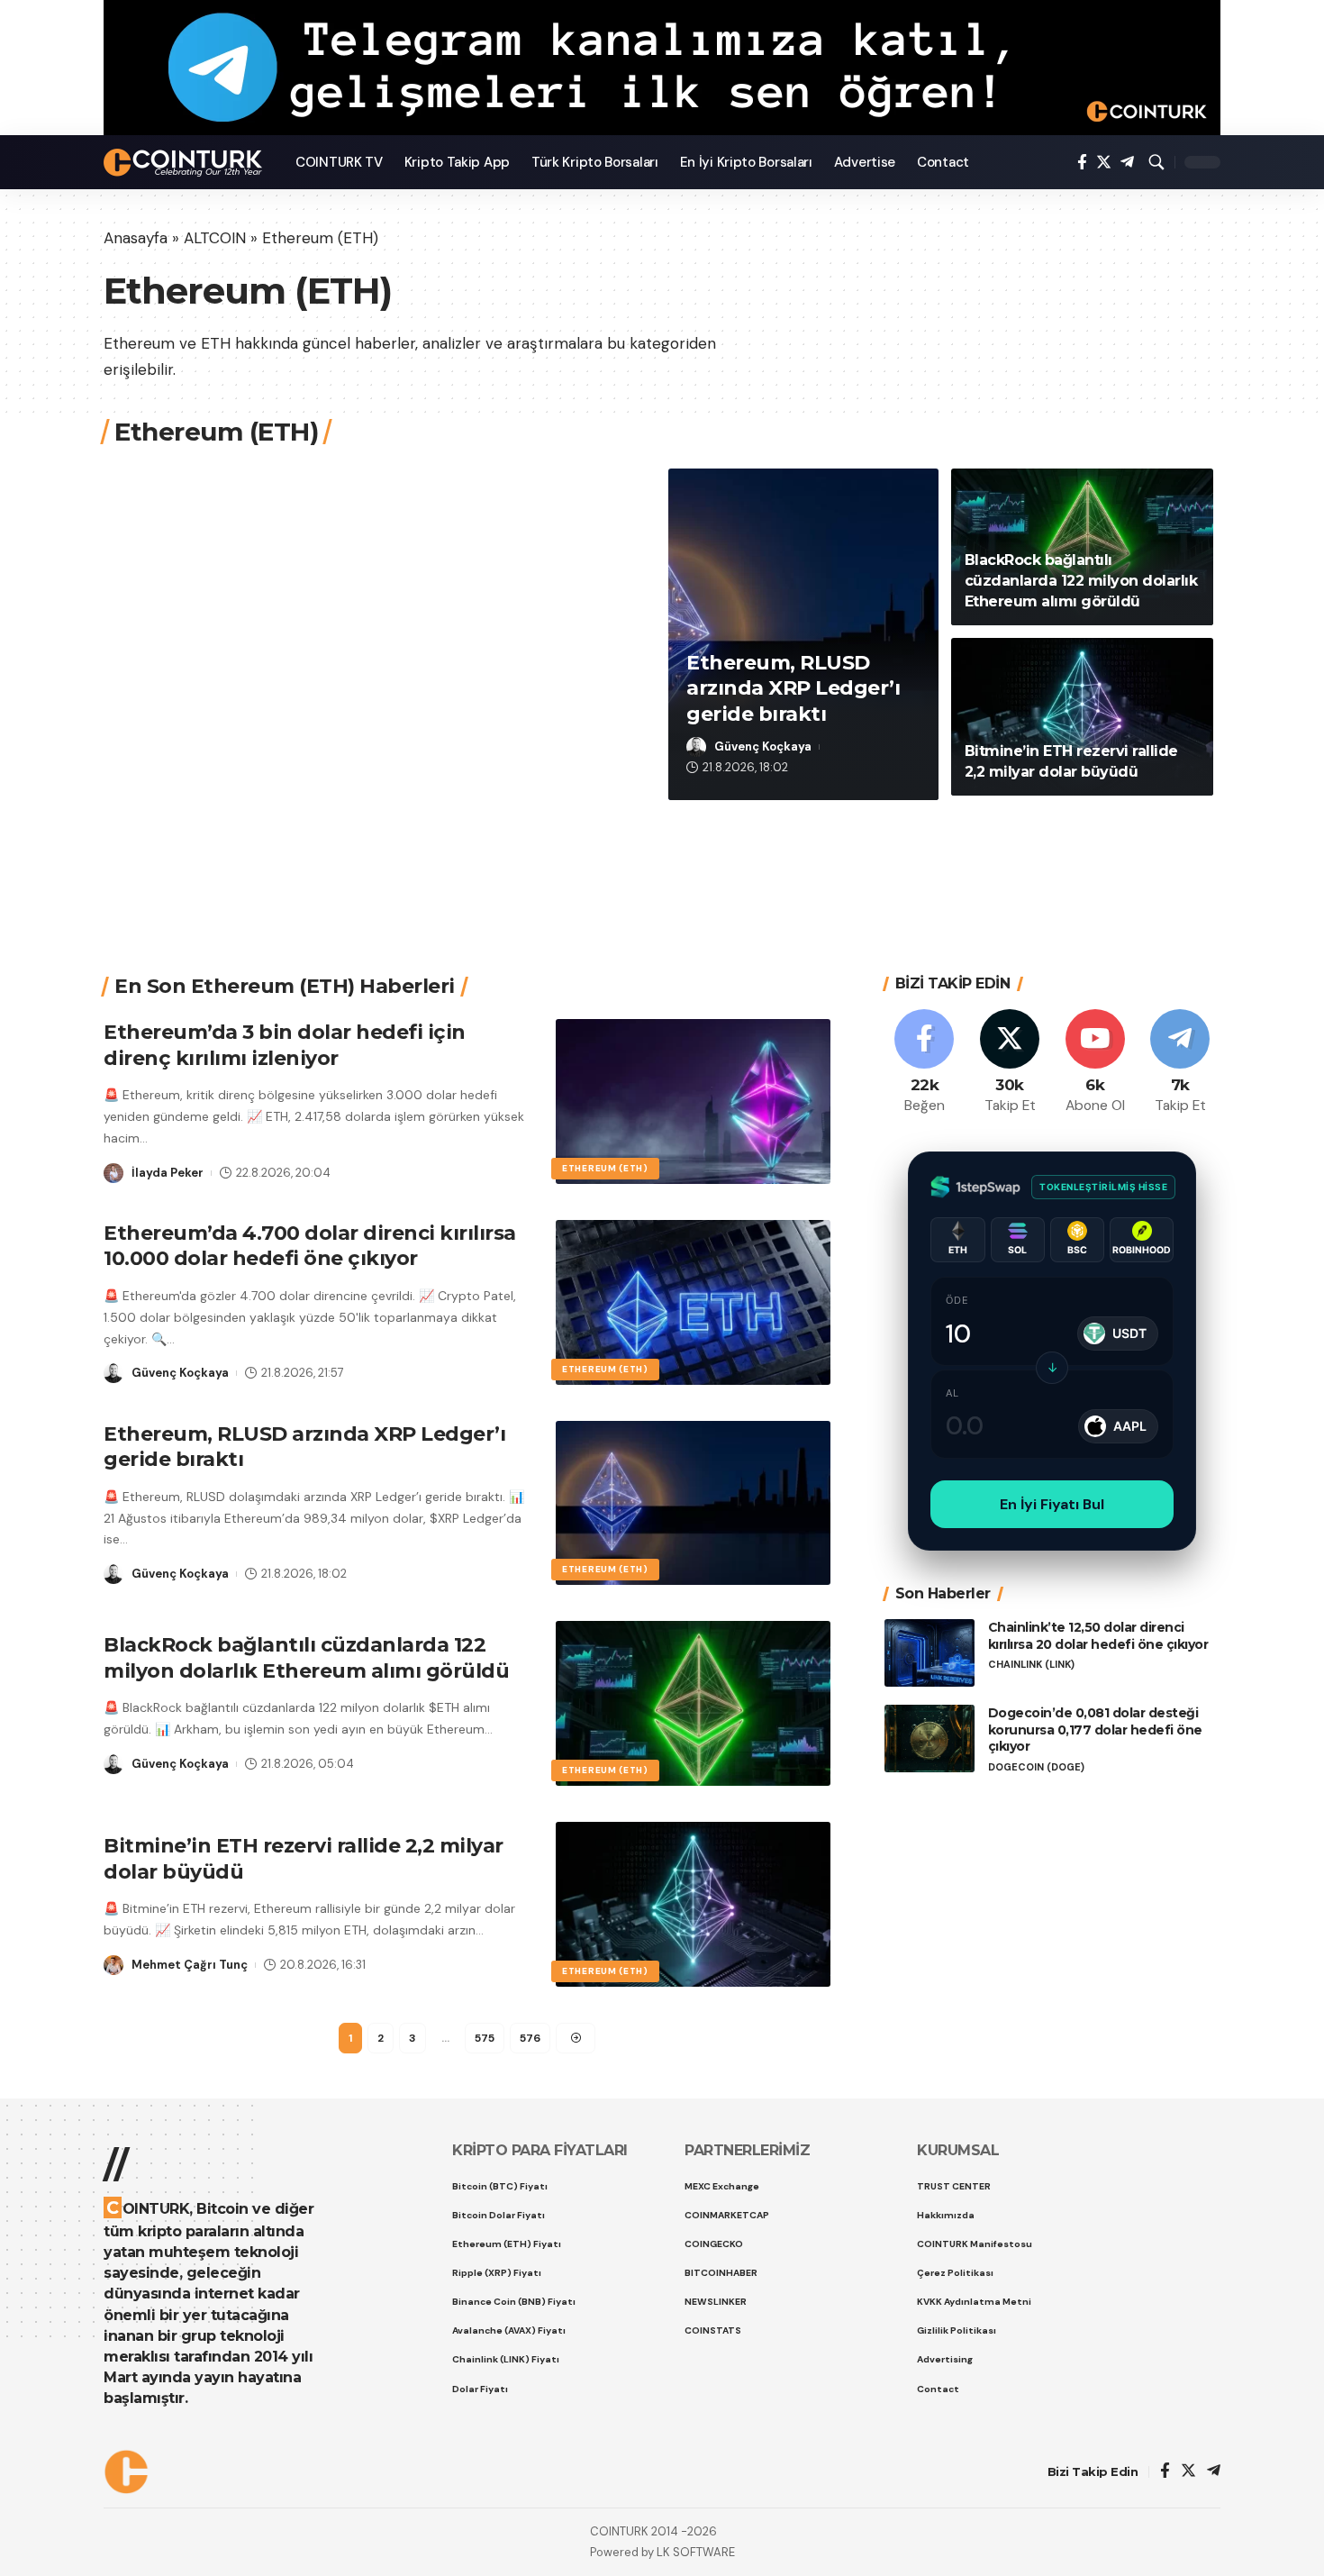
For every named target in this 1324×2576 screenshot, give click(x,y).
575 (485, 2038)
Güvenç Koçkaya (763, 746)
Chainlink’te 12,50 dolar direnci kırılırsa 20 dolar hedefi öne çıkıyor (1098, 1636)
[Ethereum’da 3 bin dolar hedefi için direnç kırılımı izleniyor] (693, 1101)
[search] (1156, 162)
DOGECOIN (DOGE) (1036, 1767)
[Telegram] (1127, 163)
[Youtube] (1095, 1063)
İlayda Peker (168, 1173)
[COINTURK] (185, 163)
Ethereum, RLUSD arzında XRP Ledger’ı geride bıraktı (793, 688)
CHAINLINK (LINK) (1031, 1665)
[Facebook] (1082, 163)
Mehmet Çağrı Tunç (190, 1965)
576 (530, 2038)
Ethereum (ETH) (605, 1168)
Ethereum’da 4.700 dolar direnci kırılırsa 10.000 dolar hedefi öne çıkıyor (310, 1246)
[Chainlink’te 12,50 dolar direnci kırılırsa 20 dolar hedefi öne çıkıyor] (930, 1653)
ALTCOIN (215, 238)
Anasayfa (136, 238)
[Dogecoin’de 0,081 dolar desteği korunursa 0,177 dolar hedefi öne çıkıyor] (930, 1739)
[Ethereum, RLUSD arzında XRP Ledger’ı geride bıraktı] (693, 1503)
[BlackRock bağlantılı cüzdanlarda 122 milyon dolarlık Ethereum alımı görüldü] (693, 1703)
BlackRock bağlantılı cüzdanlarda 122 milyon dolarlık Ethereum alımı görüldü (1081, 581)
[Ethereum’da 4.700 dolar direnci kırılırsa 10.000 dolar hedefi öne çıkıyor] (693, 1302)
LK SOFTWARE (696, 2552)
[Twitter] (1104, 163)
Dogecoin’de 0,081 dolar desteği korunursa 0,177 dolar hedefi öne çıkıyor (1095, 1730)
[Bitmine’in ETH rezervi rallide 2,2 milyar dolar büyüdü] (1082, 717)
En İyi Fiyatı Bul (1052, 1504)
